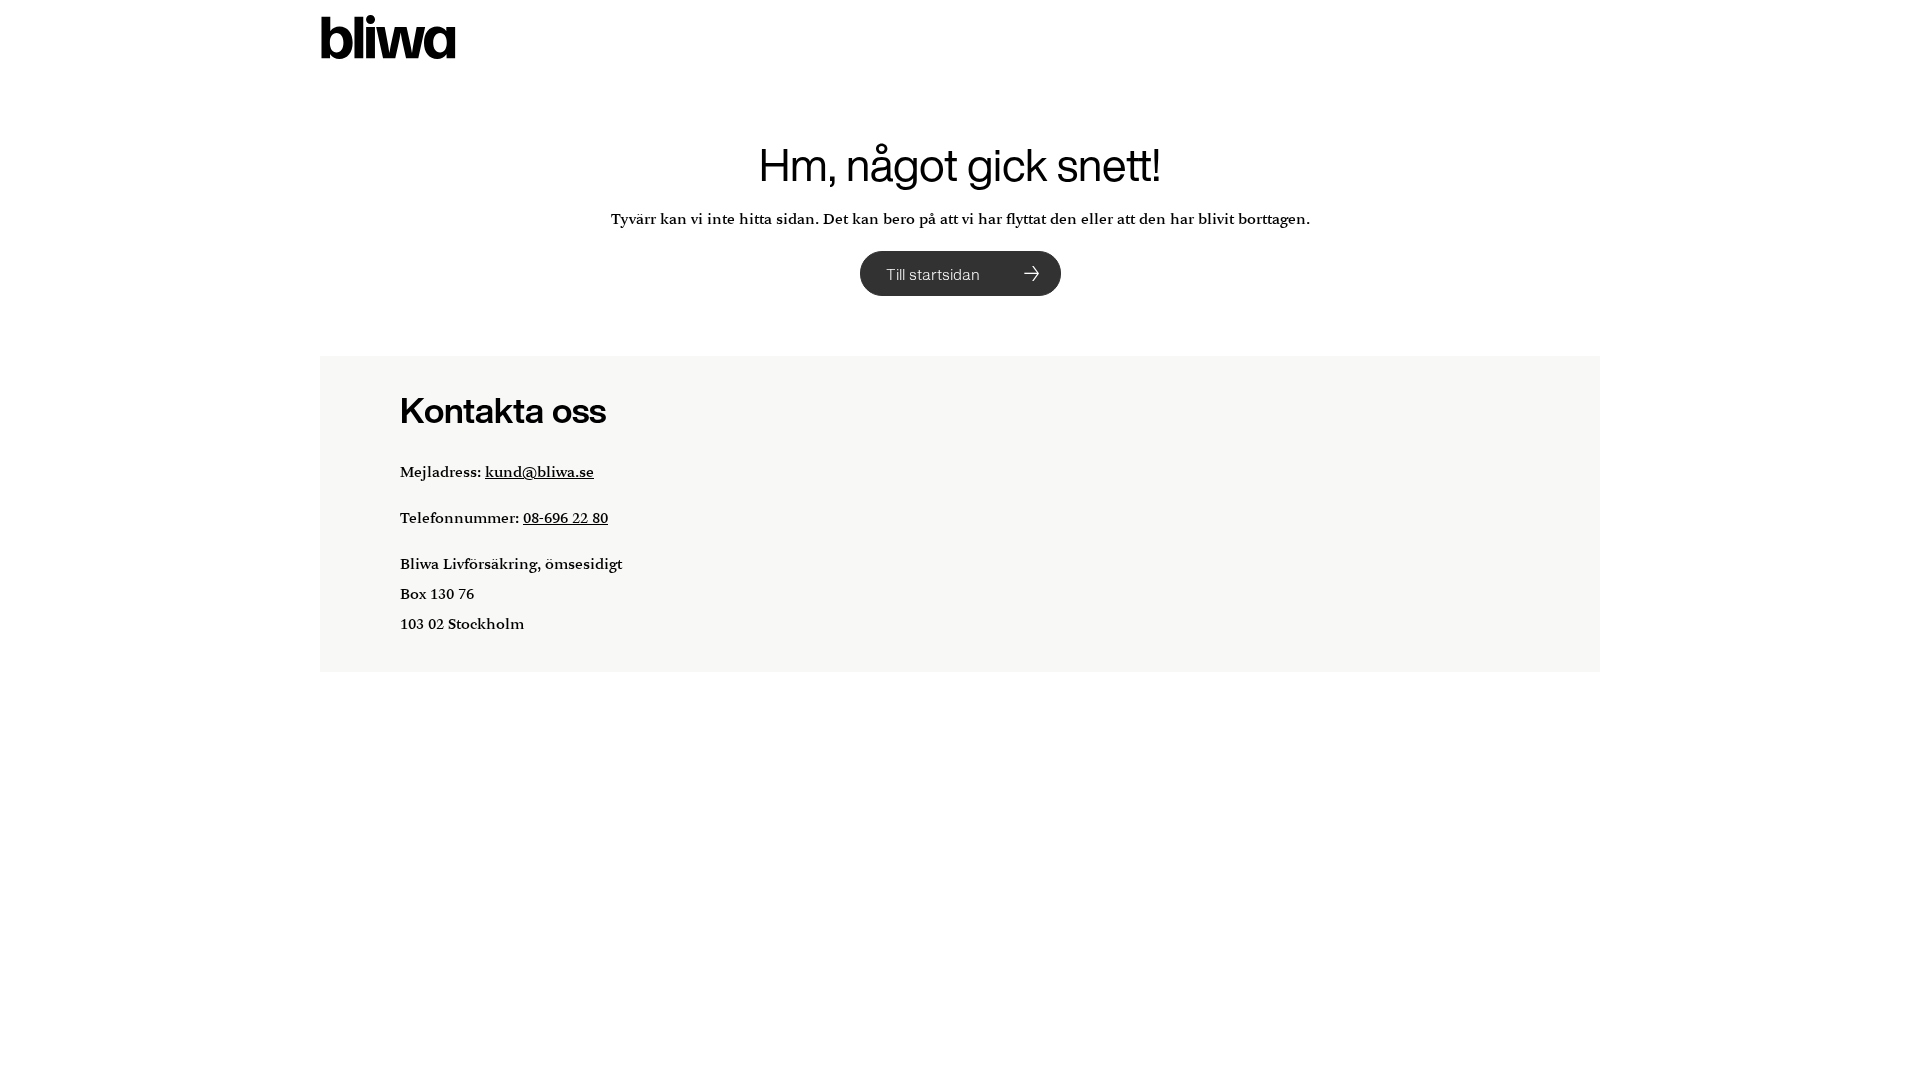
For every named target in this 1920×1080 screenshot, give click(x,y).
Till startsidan (933, 274)
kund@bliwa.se (539, 472)
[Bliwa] (388, 37)
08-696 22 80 (565, 518)
